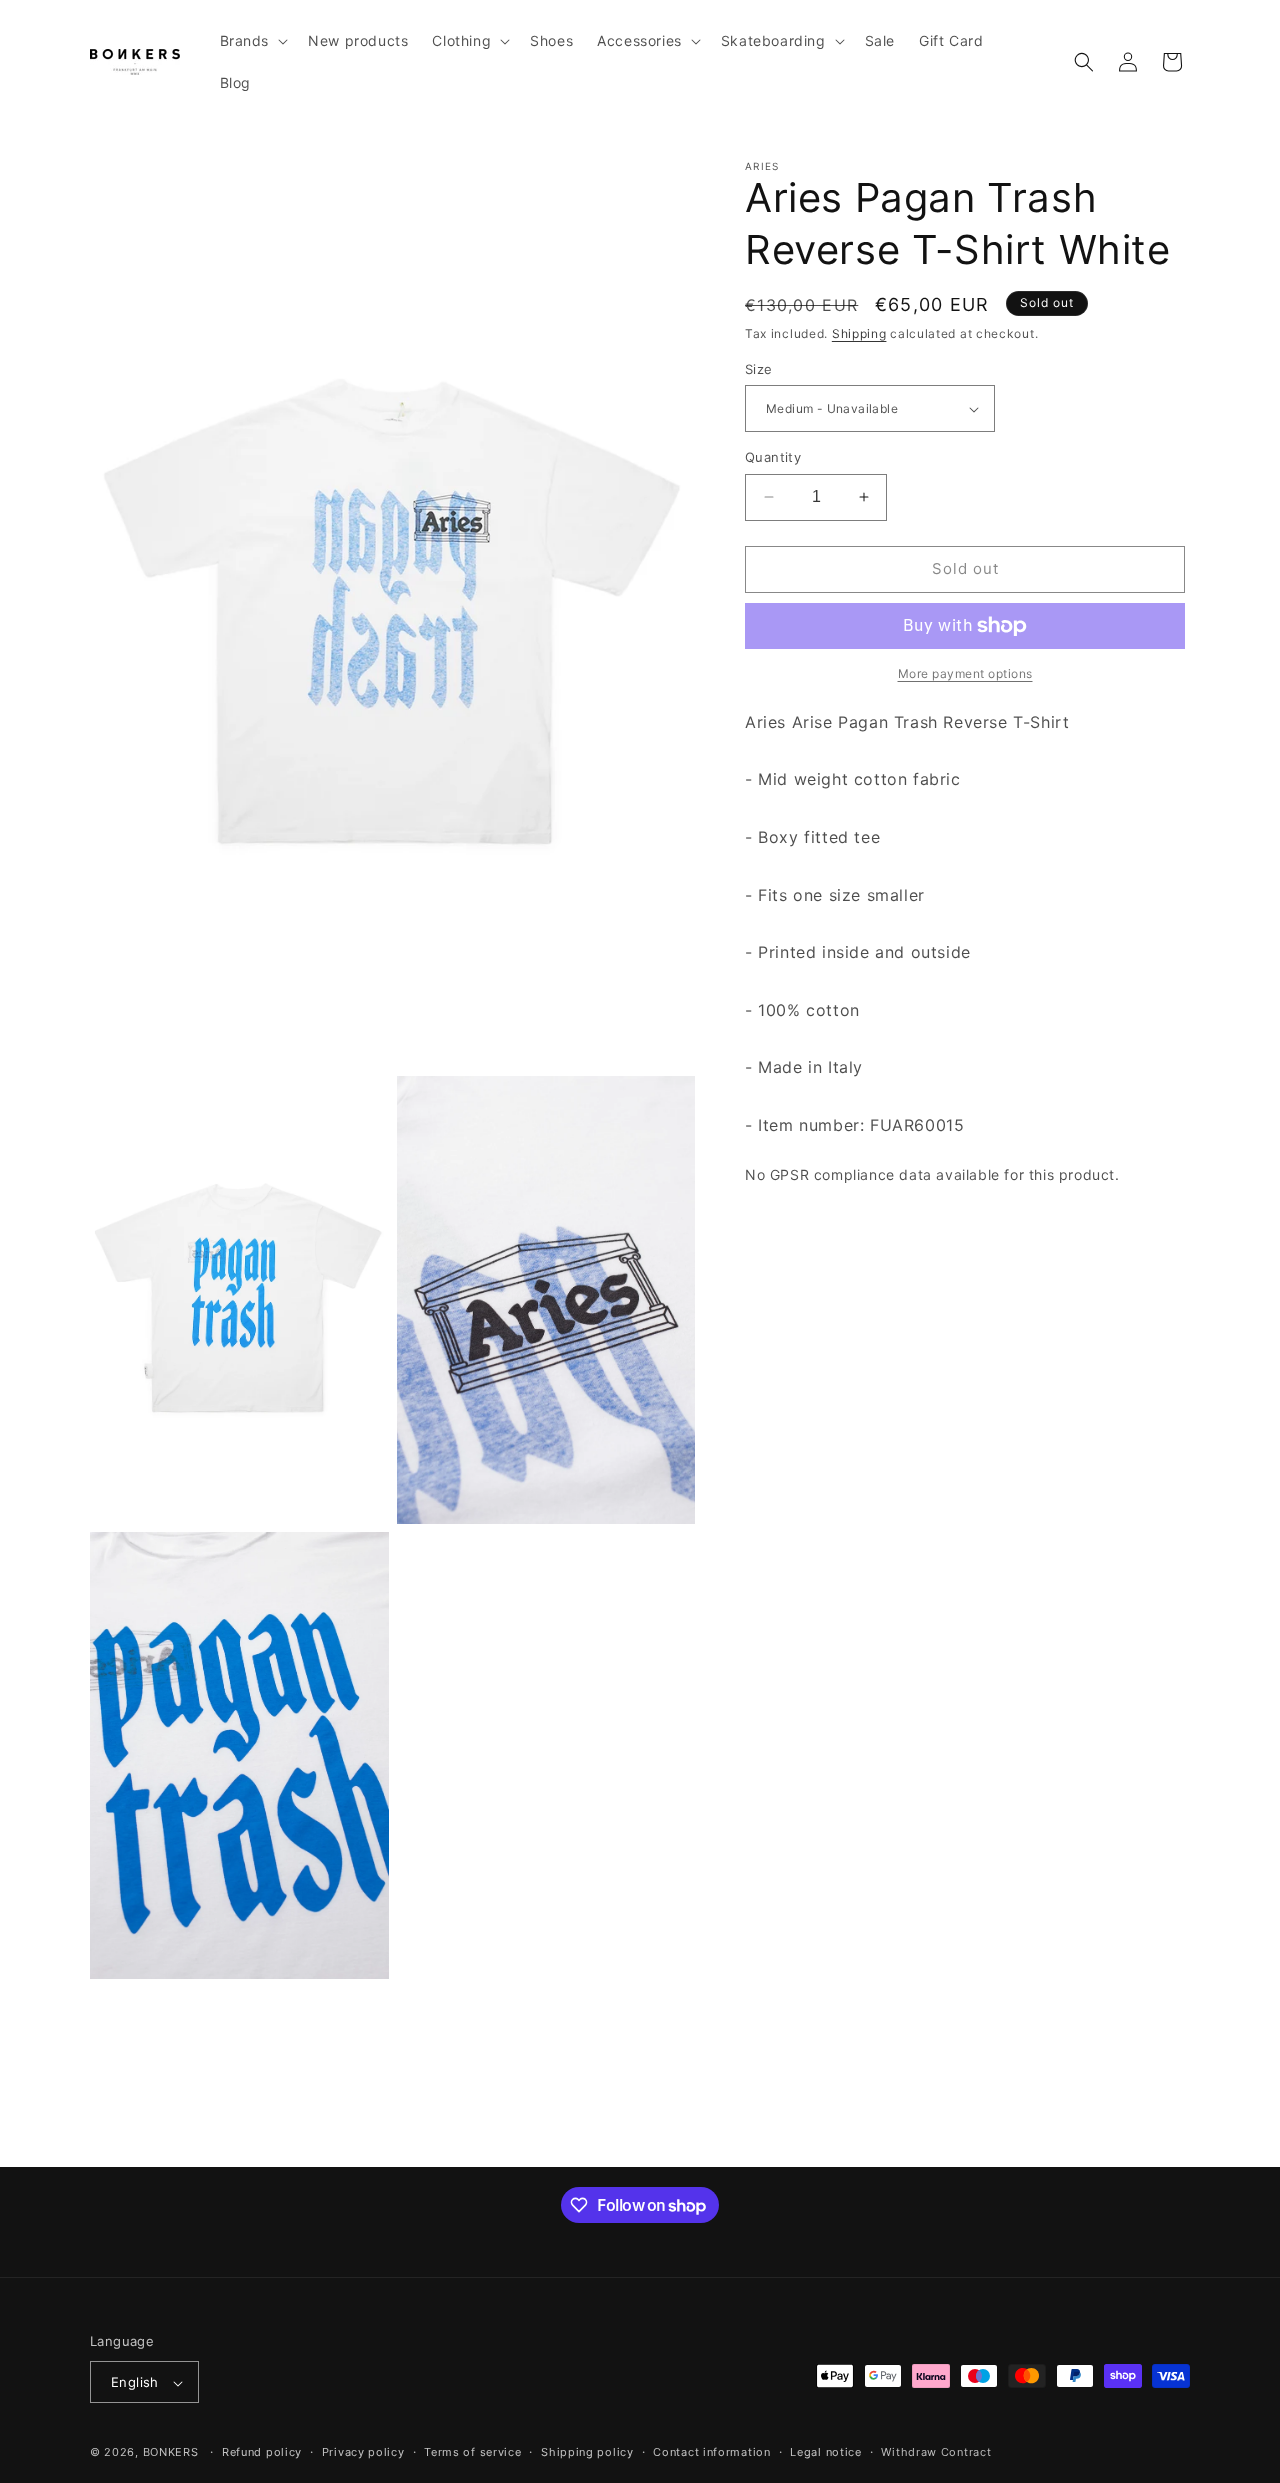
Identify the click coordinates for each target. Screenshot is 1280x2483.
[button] (252, 41)
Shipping (859, 333)
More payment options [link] (965, 673)
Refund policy (262, 2453)
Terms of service (472, 2453)
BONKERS (171, 2453)
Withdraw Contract (936, 2453)
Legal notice (825, 2453)
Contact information (711, 2453)
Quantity (773, 457)
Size (759, 369)
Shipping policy (587, 2453)
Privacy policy (363, 2453)
